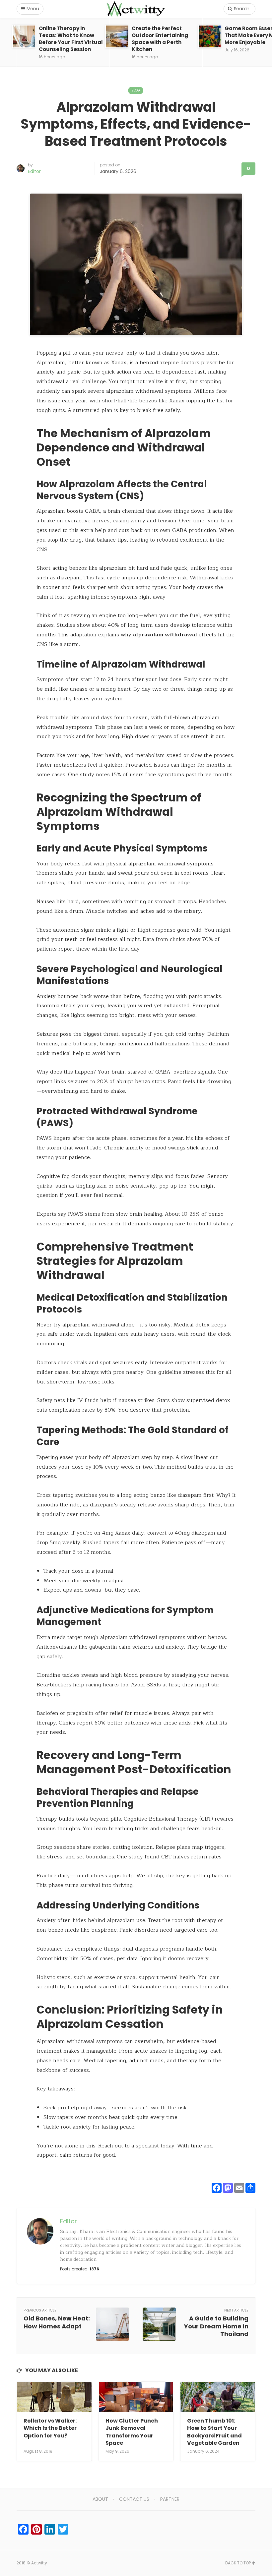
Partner (170, 2499)
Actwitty (39, 2563)
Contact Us (134, 2499)
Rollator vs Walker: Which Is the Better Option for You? (50, 2428)
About (100, 2499)
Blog (136, 90)
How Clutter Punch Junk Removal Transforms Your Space (132, 2432)
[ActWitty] (136, 9)
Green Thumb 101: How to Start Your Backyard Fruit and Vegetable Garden (214, 2432)
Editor (34, 171)
